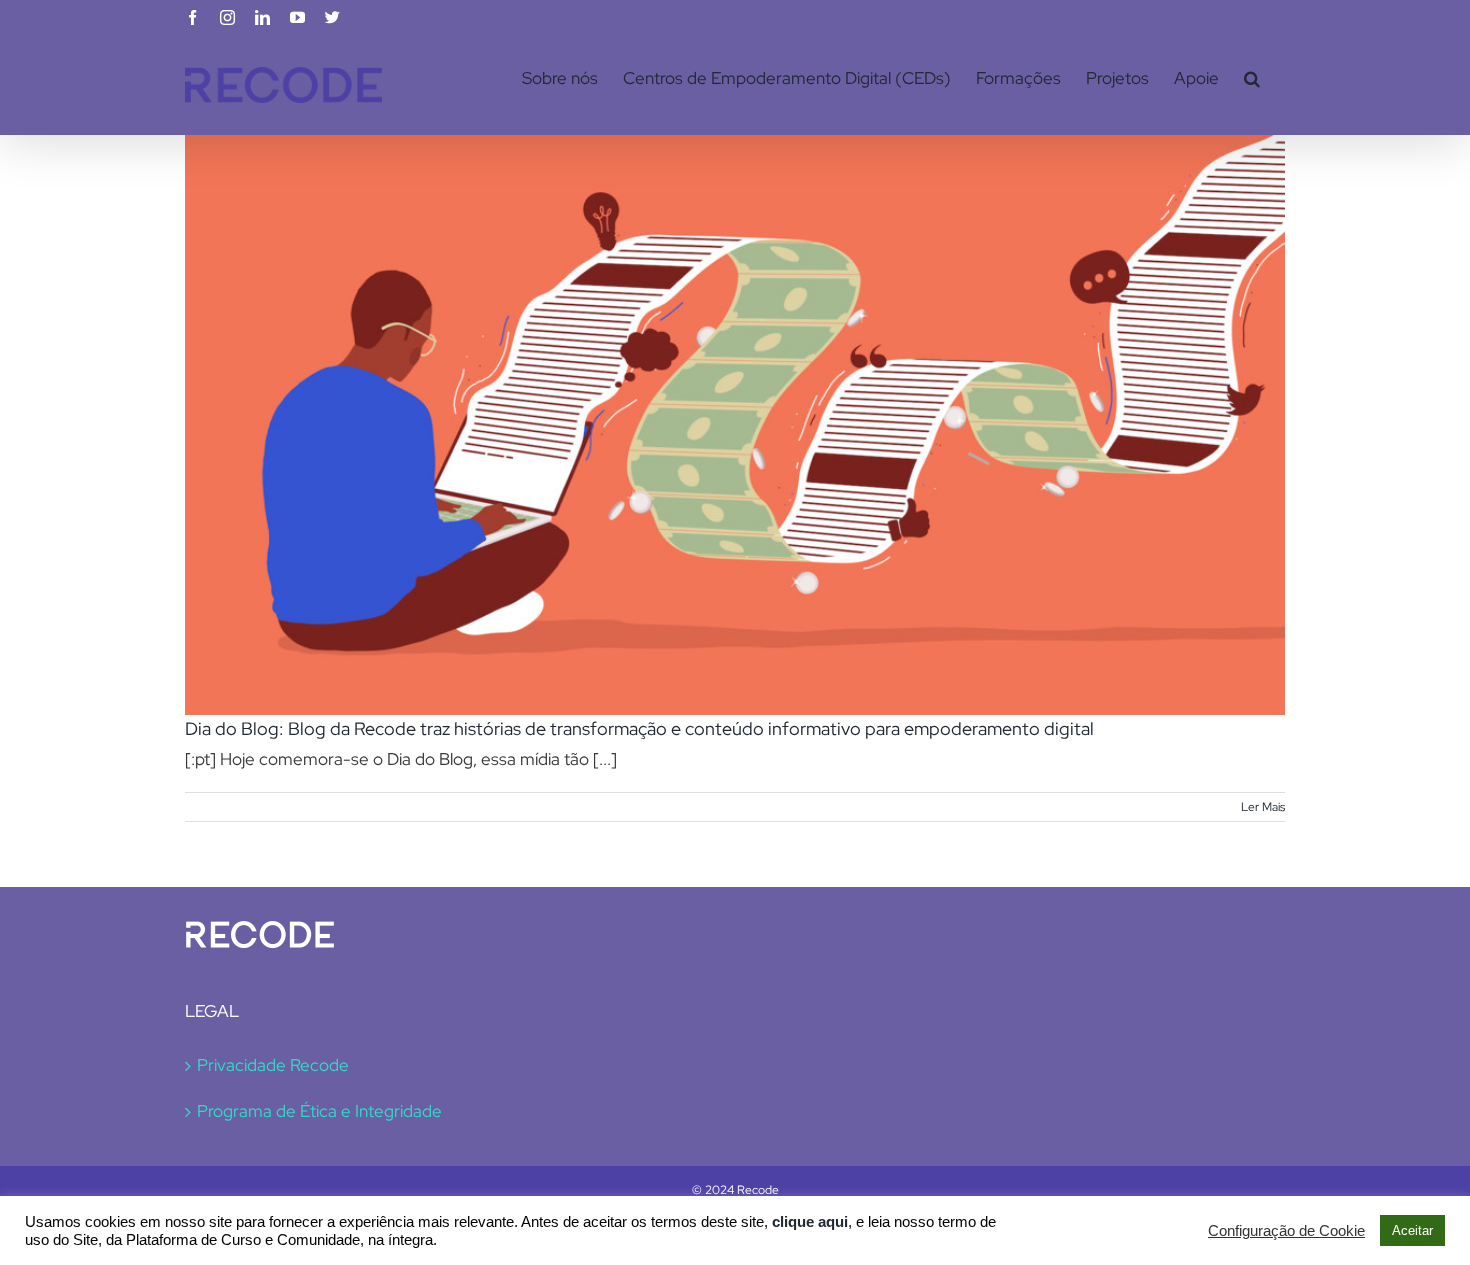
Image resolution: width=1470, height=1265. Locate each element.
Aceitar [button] (1412, 1230)
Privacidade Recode (273, 1065)
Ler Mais (1263, 807)
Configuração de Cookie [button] (1286, 1231)
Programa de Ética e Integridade (319, 1111)
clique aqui (810, 1222)
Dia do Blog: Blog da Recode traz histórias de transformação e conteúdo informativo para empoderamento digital (639, 728)
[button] (1252, 78)
